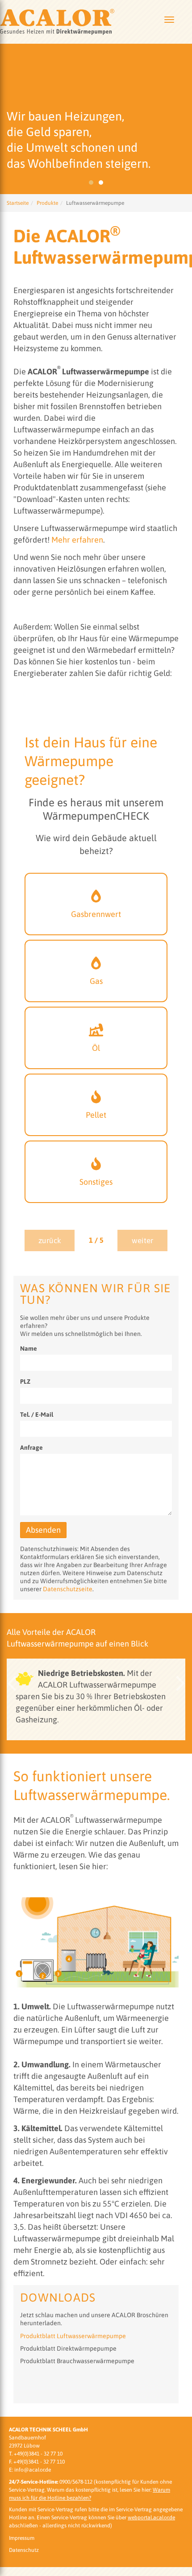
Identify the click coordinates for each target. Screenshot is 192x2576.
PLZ (25, 1381)
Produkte (47, 203)
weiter (142, 1240)
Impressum (22, 2538)
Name (29, 1348)
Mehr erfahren (77, 540)
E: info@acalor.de (30, 2470)
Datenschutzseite (68, 1589)
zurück (50, 1240)
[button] (11, 1683)
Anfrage (31, 1448)
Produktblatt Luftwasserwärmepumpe (73, 2336)
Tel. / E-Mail (37, 1415)
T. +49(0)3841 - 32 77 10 (36, 2454)
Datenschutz (24, 2550)
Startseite (18, 203)
